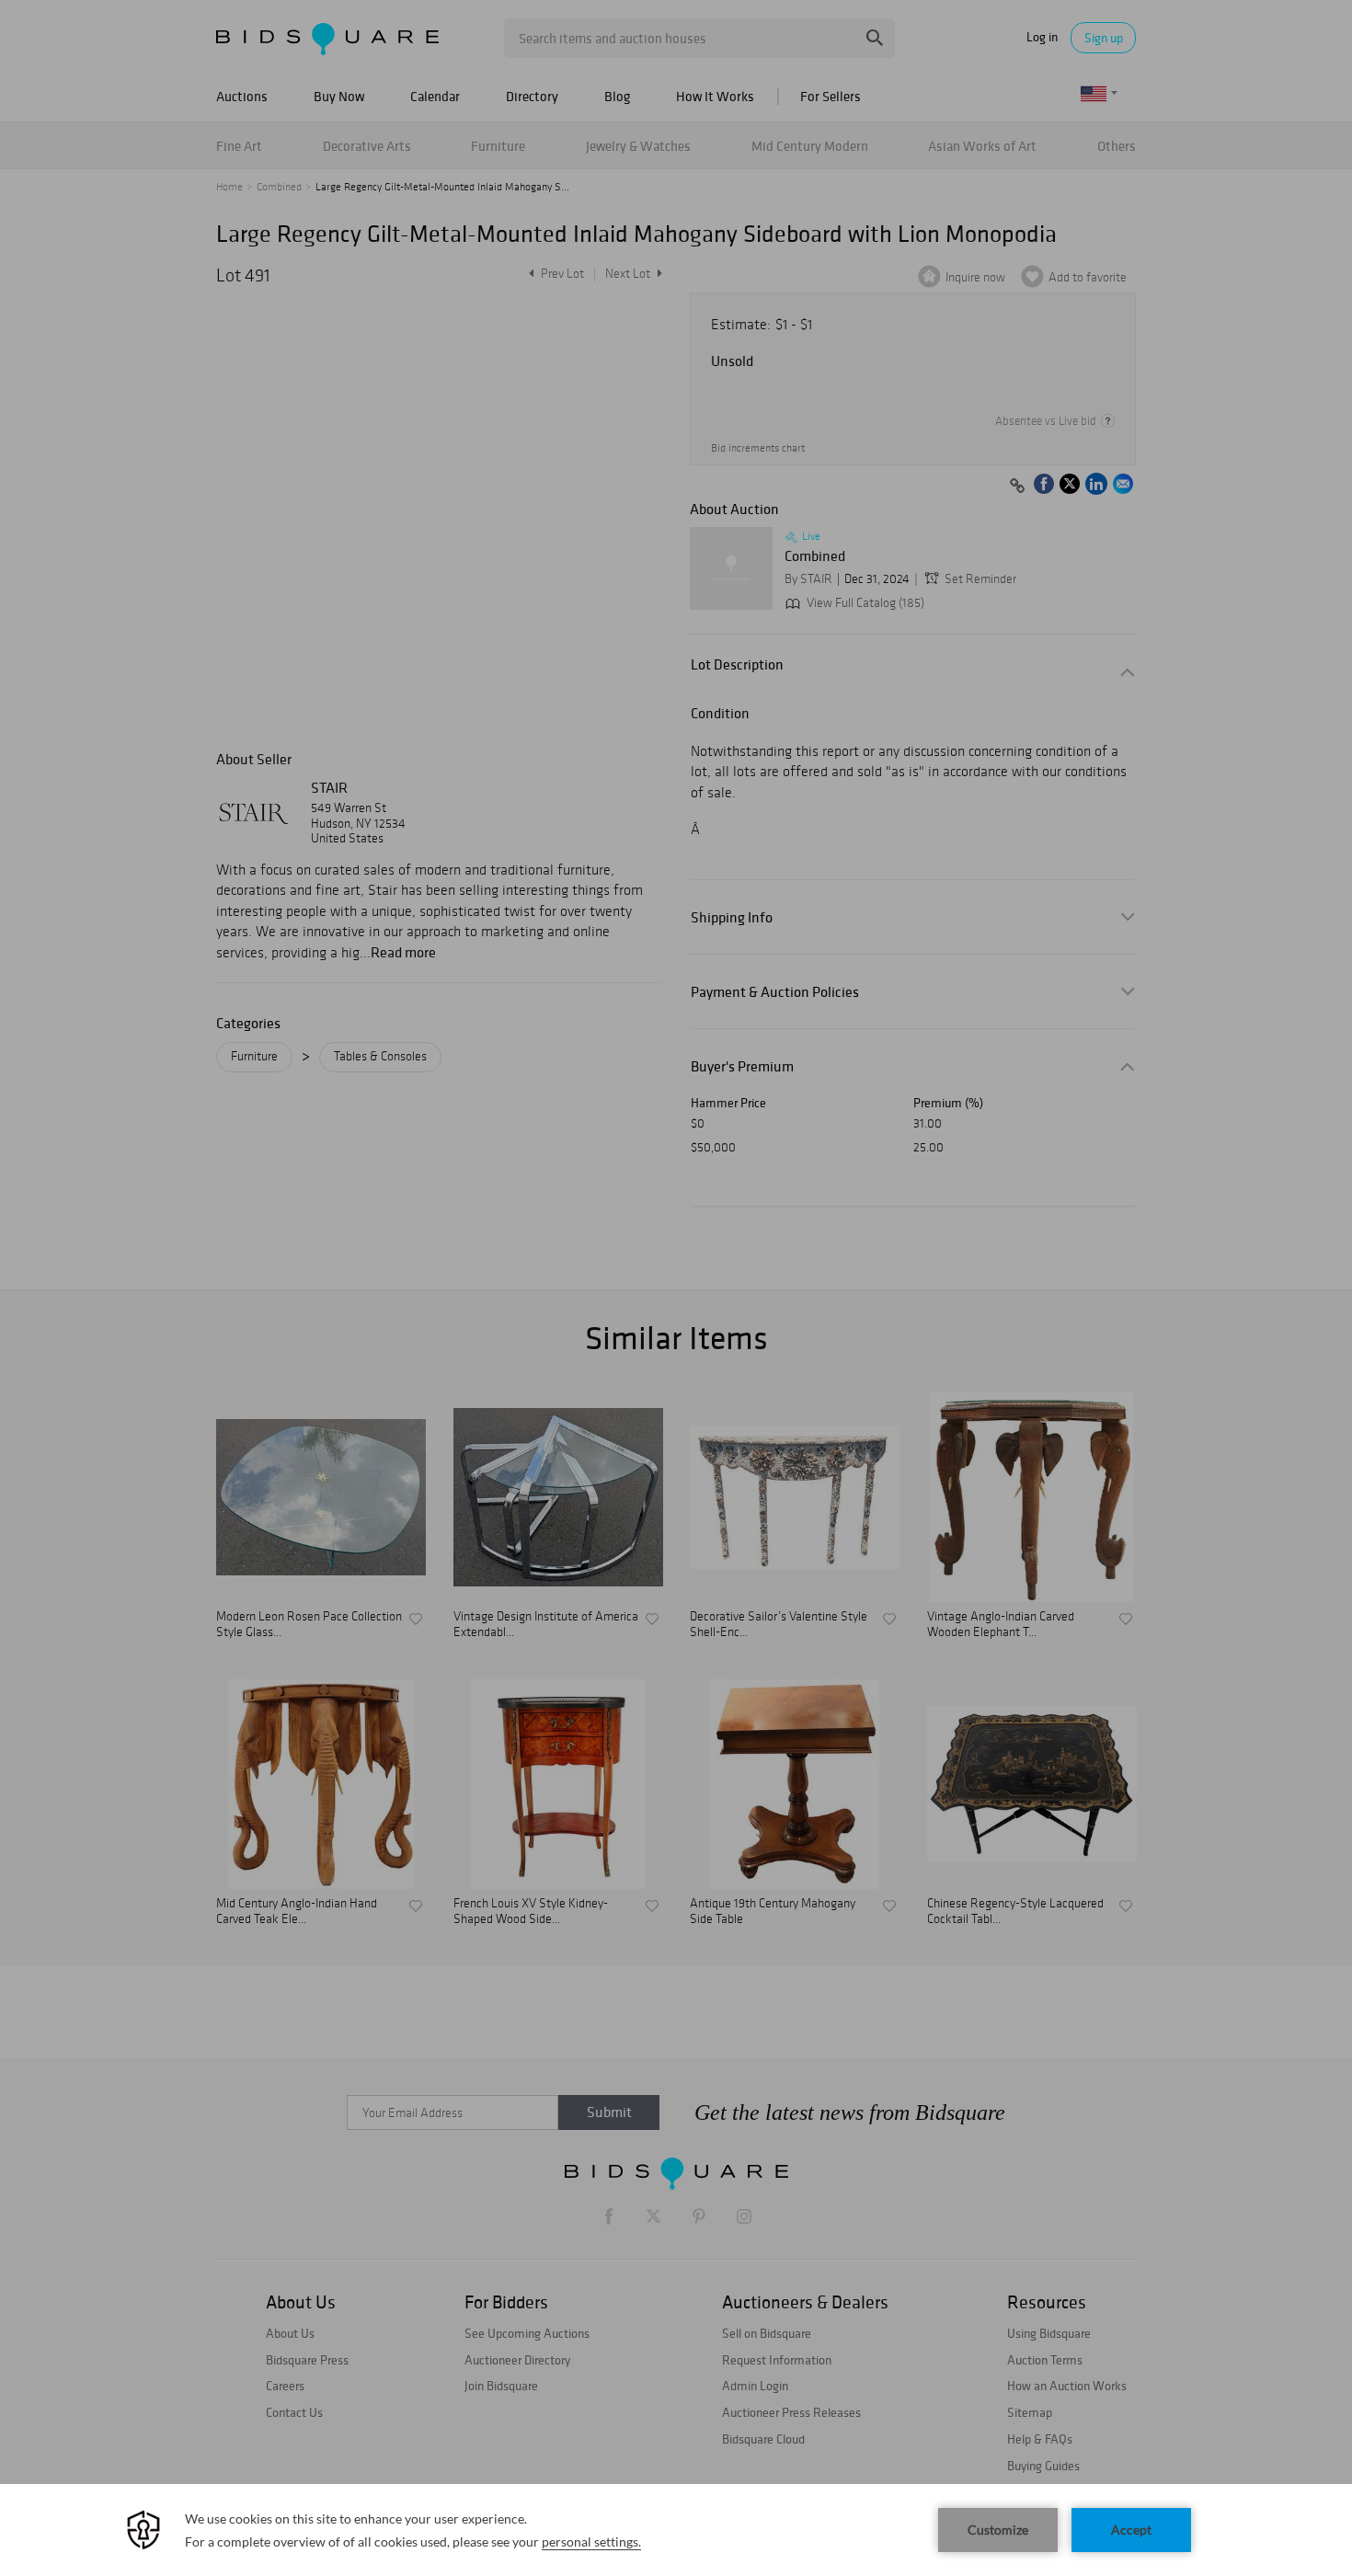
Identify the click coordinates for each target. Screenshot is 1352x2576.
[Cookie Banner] (676, 2530)
